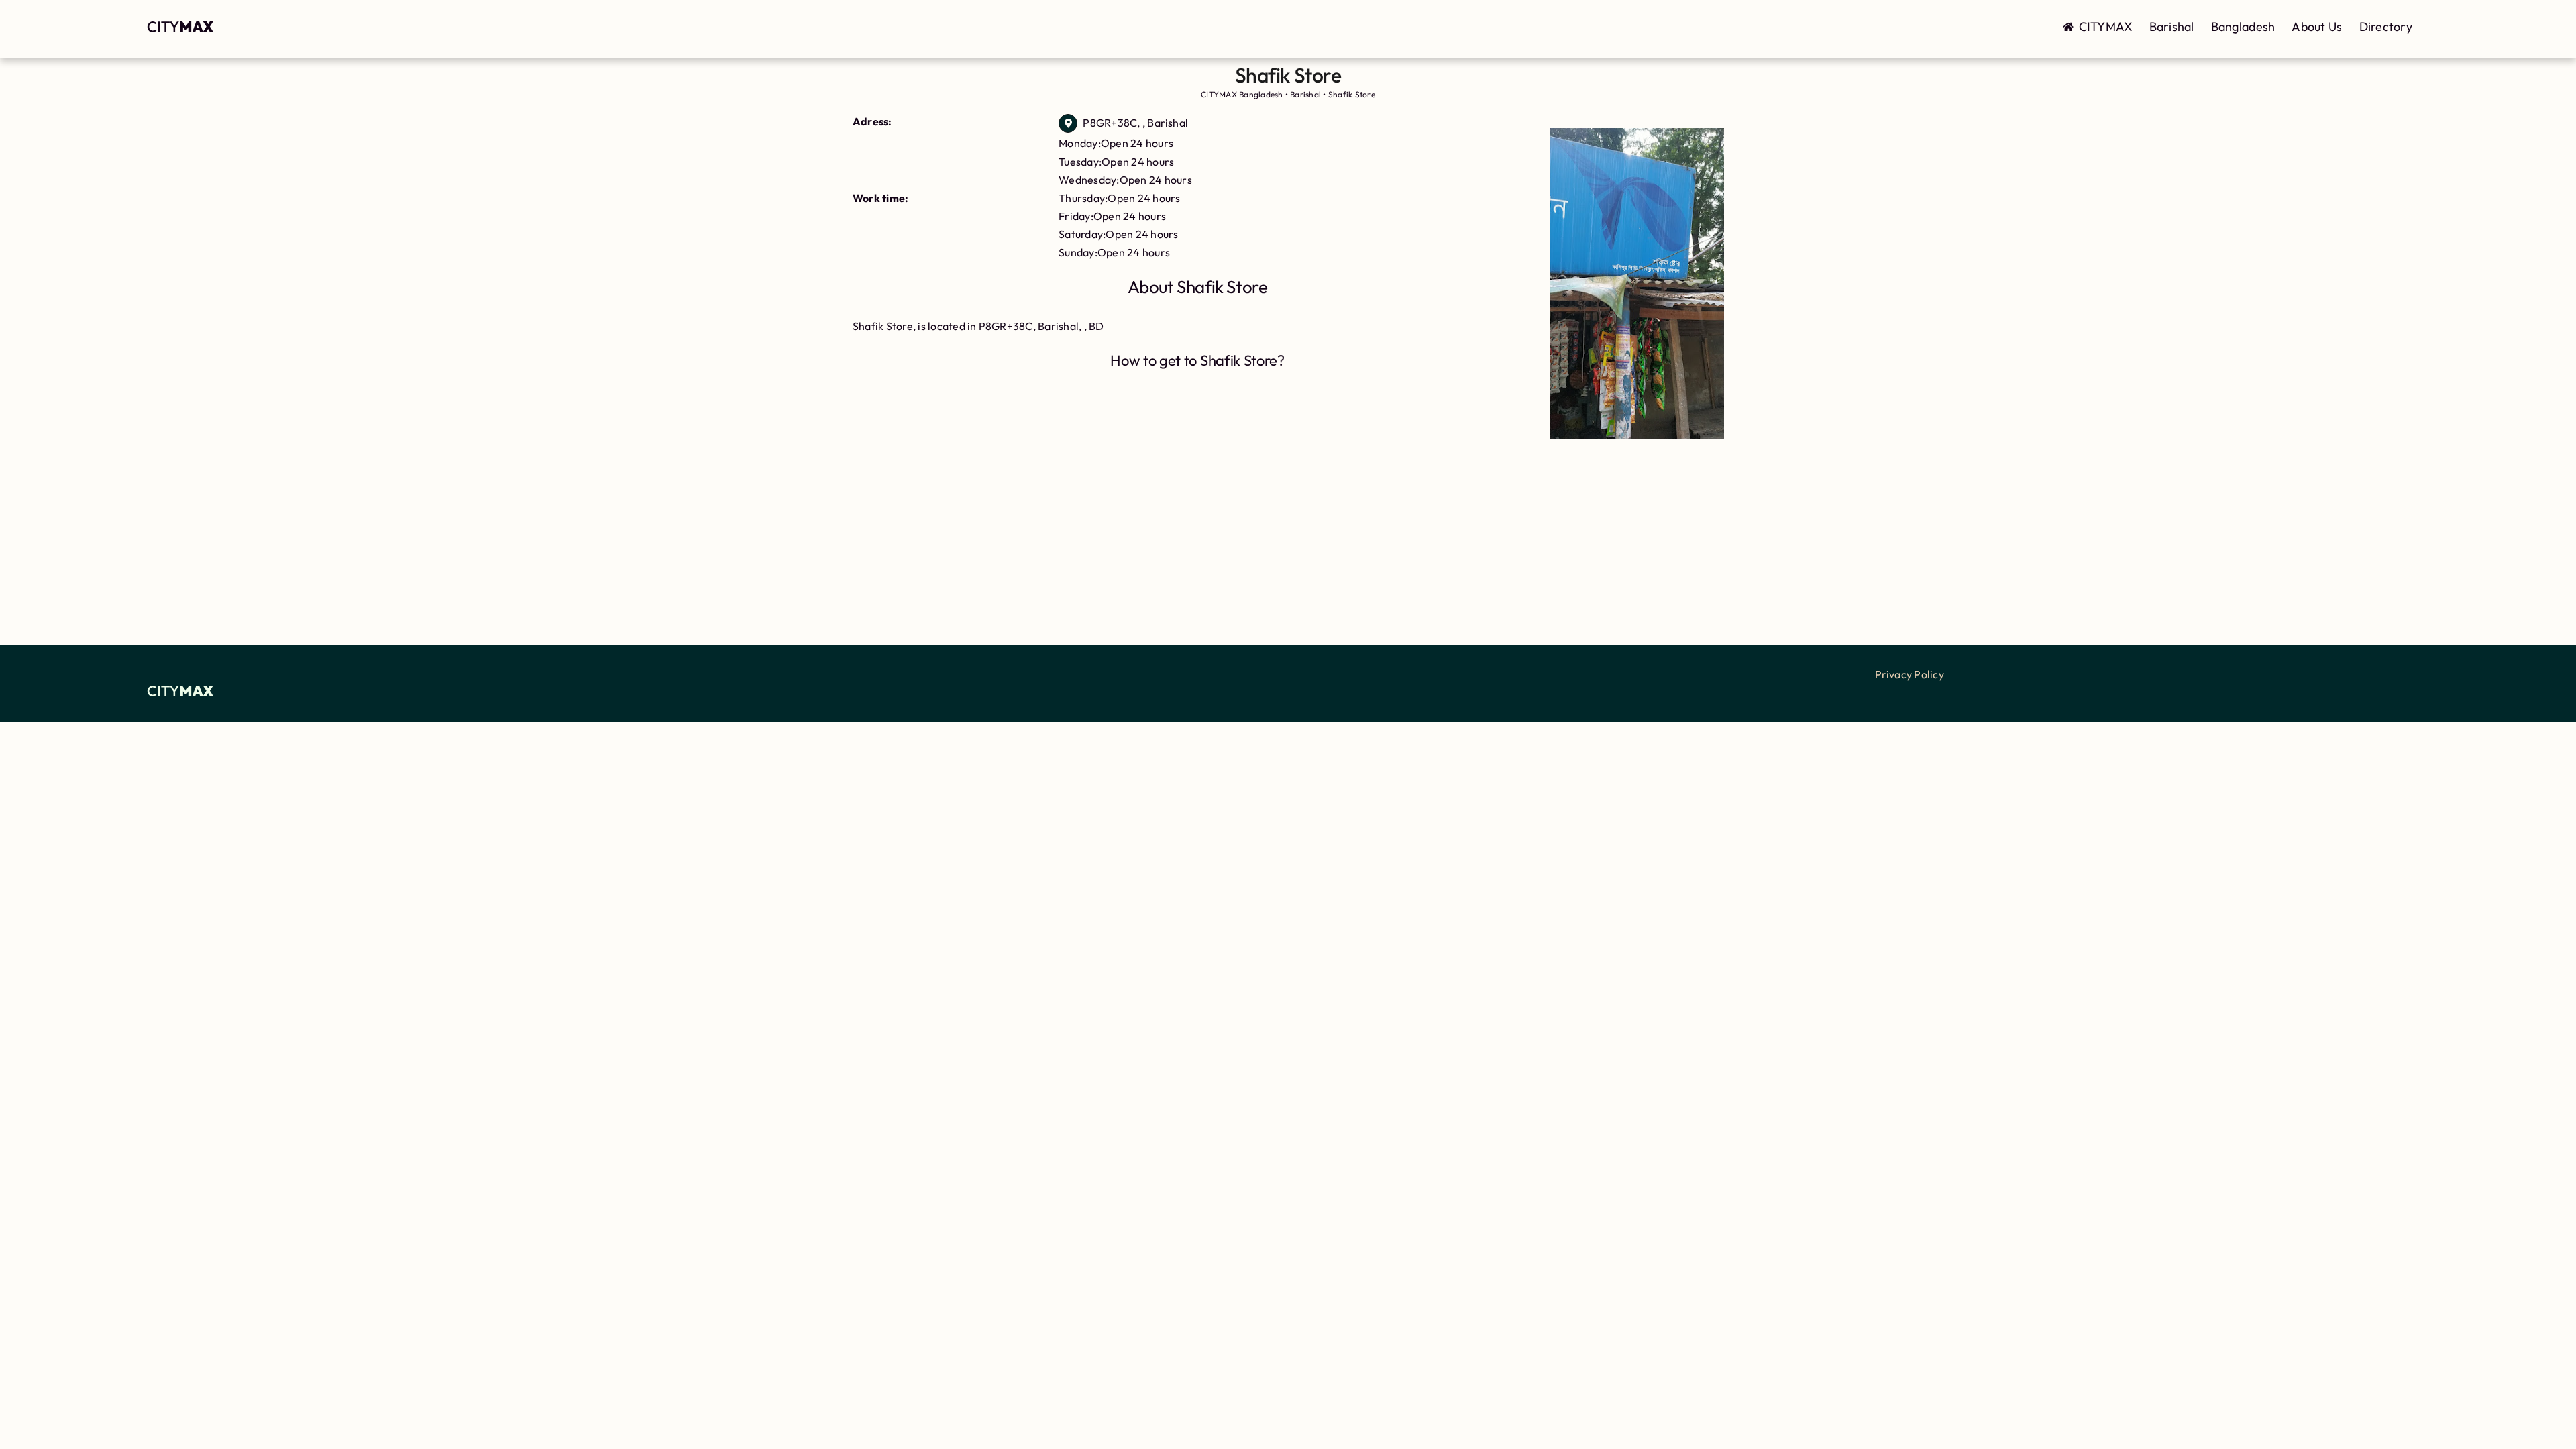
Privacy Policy (1910, 674)
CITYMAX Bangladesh (1242, 94)
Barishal (2172, 26)
